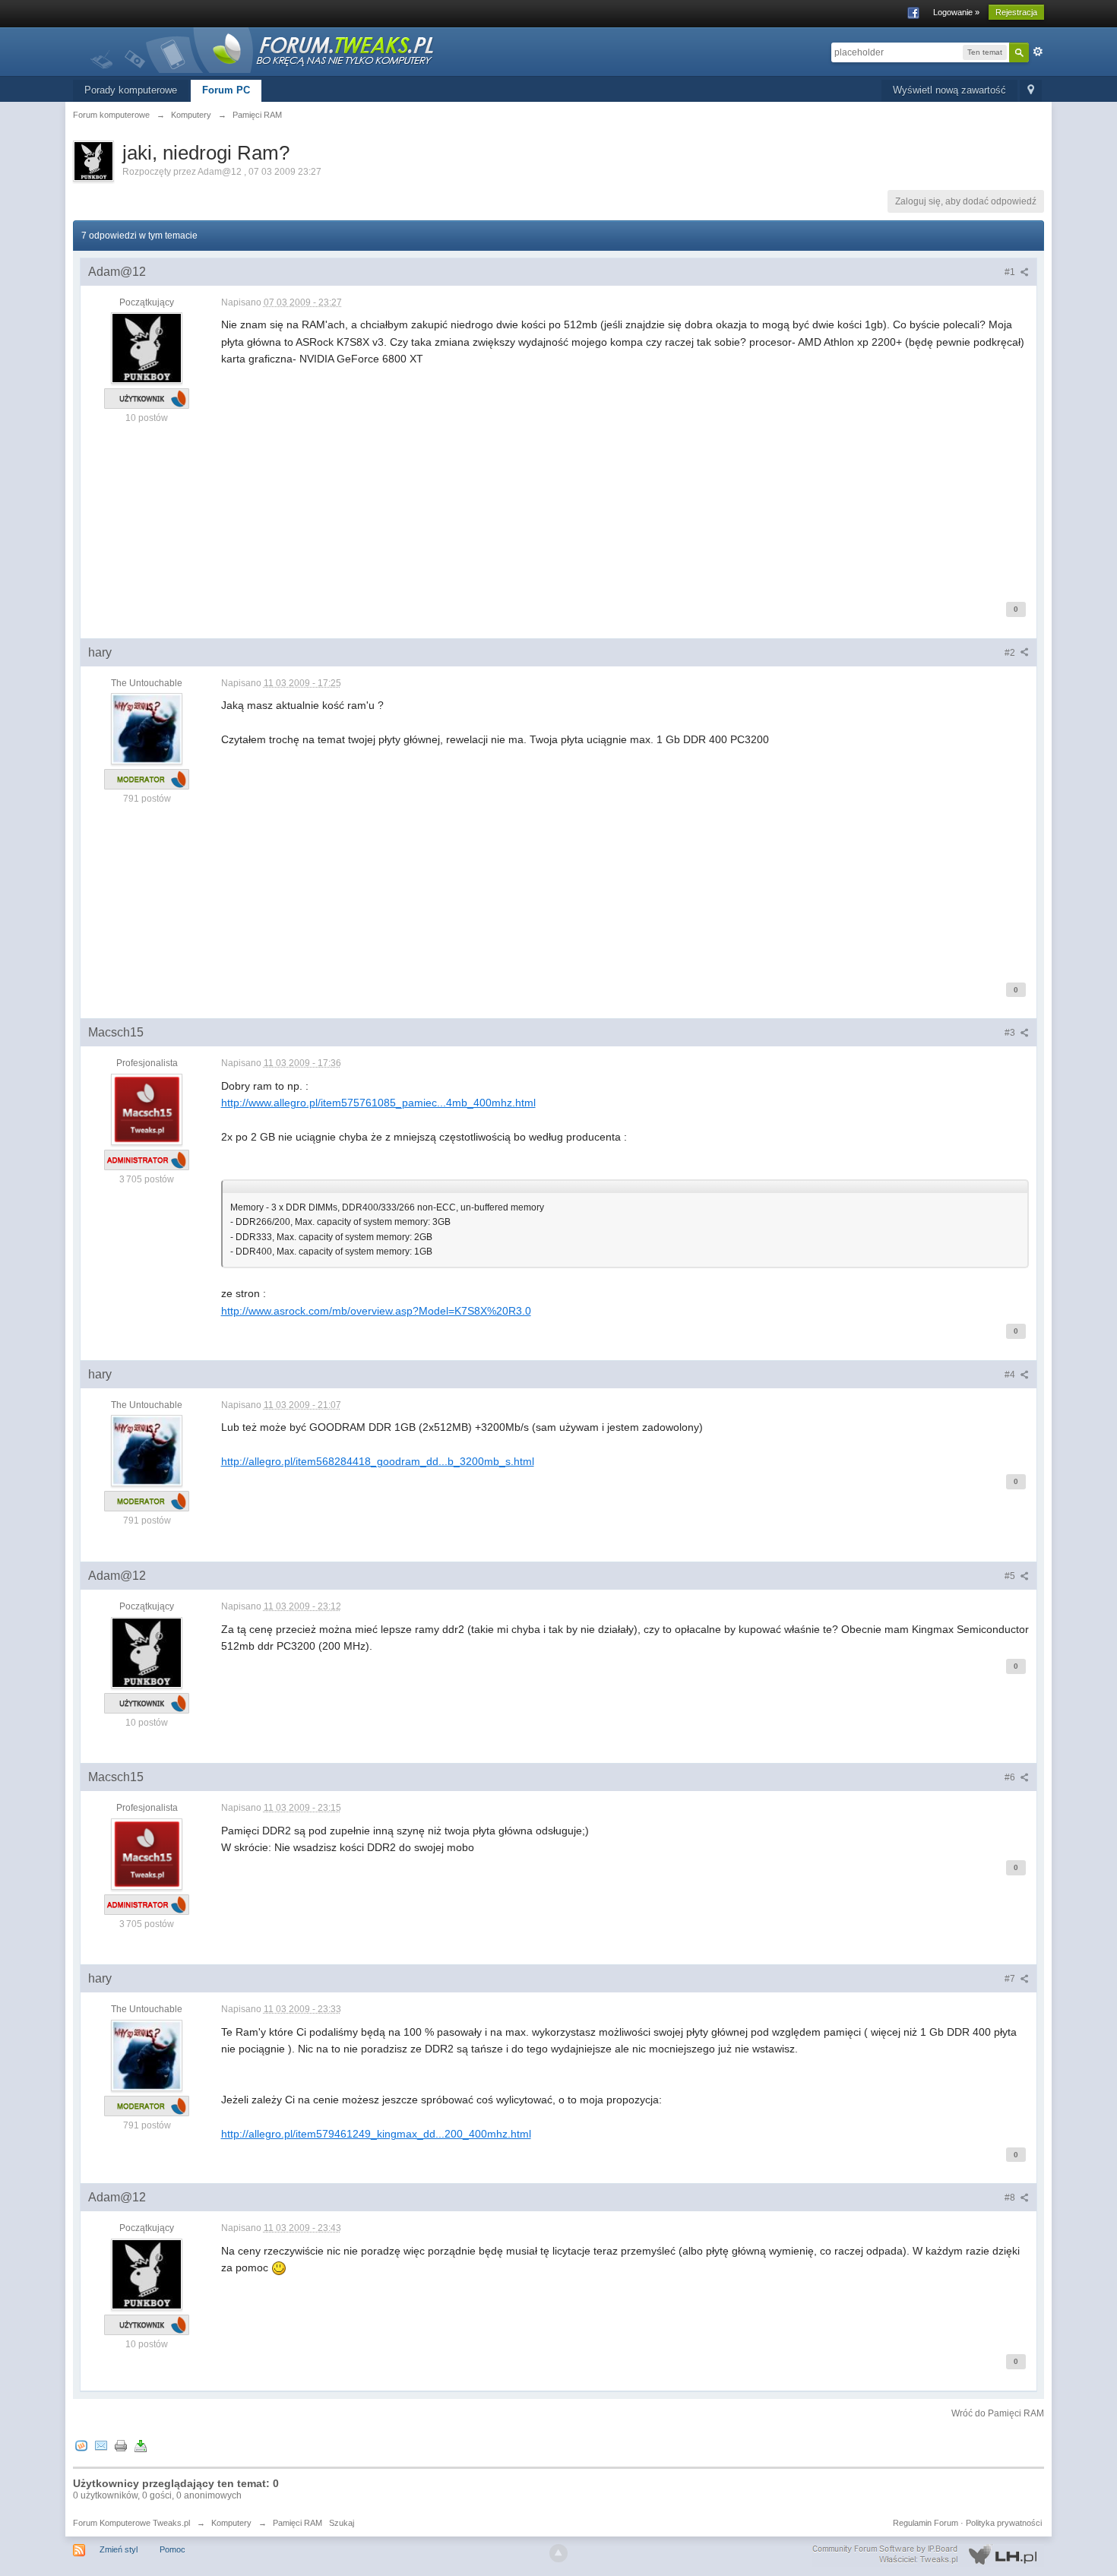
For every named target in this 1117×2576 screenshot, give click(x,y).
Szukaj (342, 2523)
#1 (1011, 272)
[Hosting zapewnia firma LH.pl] (928, 2555)
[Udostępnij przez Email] (101, 2445)
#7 (1011, 1979)
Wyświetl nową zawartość (949, 90)
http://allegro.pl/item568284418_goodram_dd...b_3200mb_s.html (378, 1461)
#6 (1011, 1777)
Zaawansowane (1038, 52)
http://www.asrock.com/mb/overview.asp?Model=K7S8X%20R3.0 (376, 1311)
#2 (1011, 653)
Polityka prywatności (1004, 2523)
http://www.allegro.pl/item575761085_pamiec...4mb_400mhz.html (378, 1103)
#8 (1011, 2198)
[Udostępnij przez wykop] (81, 2445)
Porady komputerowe (131, 90)
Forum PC (226, 90)
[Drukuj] (121, 2445)
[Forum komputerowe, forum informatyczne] (263, 49)
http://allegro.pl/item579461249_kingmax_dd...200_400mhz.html (376, 2134)
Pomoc (172, 2549)
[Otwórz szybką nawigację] (1031, 91)
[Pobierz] (141, 2445)
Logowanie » (956, 12)
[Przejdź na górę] (558, 2553)
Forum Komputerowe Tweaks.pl (131, 2523)
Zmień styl (119, 2549)
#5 (1011, 1576)
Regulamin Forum (926, 2523)
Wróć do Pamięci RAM (998, 2413)
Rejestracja (1016, 12)
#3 (1011, 1033)
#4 (1011, 1375)
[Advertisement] (625, 474)
